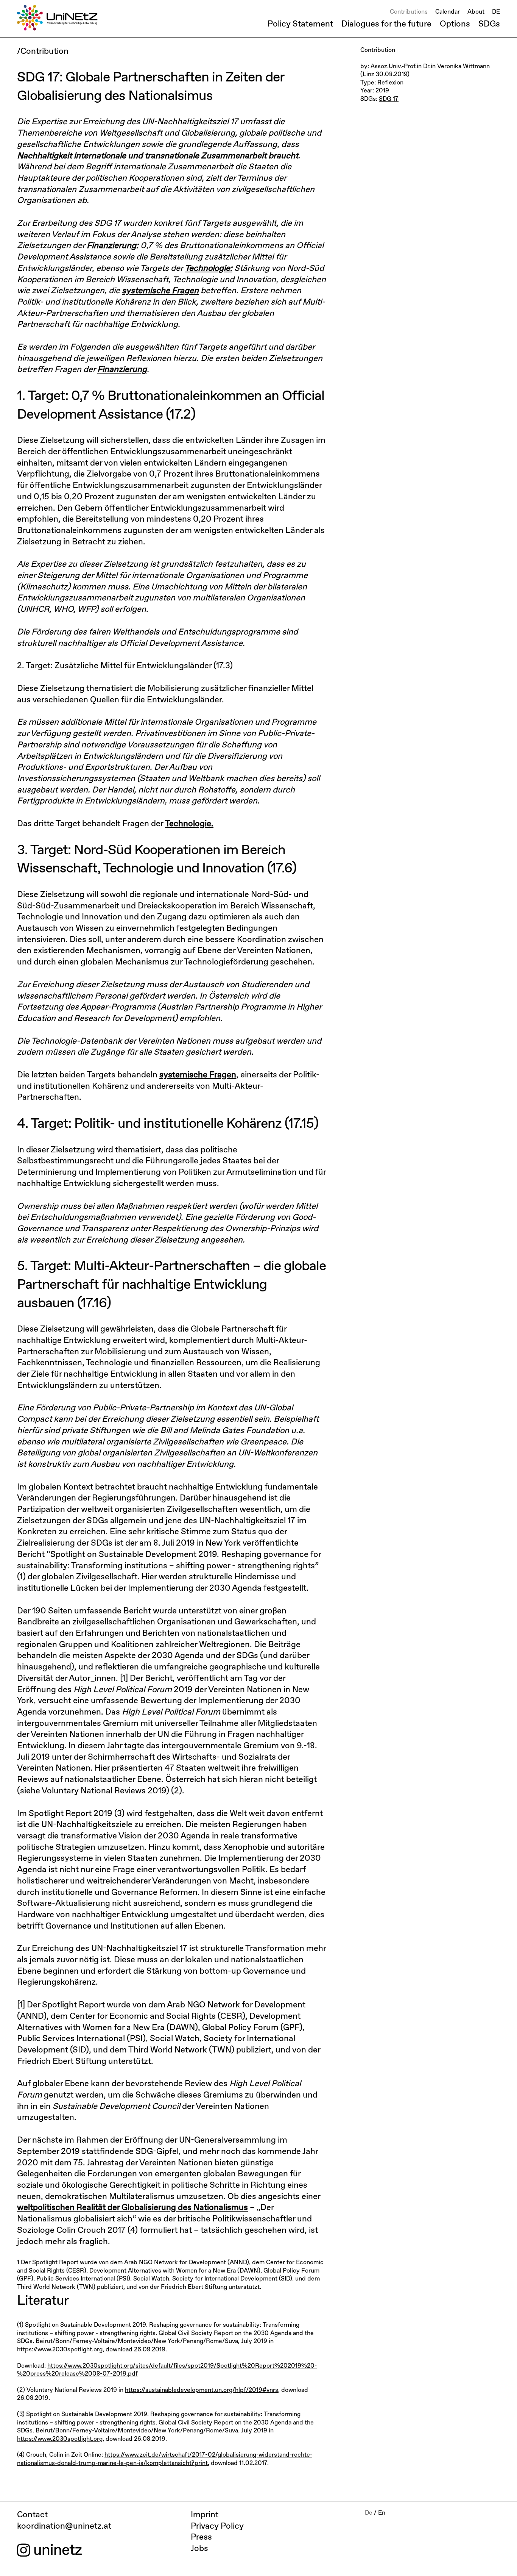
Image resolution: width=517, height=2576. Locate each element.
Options (455, 24)
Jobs (199, 2549)
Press (201, 2537)
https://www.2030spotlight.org (60, 2350)
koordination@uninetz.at (64, 2526)
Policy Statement (300, 24)
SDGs (489, 24)
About (476, 12)
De (369, 2513)
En (382, 2513)
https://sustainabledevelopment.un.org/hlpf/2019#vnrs (202, 2390)
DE (496, 12)
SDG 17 (389, 99)
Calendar (448, 12)
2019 (382, 91)
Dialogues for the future (386, 24)
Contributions (409, 12)
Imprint (205, 2515)
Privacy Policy (217, 2526)
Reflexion (390, 83)
